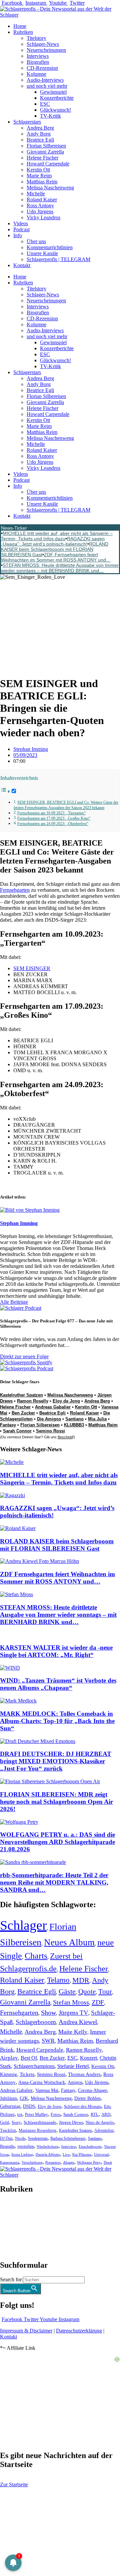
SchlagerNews (15, 2209)
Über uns (36, 241)
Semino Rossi (50, 1431)
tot (20, 2114)
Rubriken (23, 32)
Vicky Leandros (43, 217)
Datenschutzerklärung (79, 2331)
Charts (36, 1956)
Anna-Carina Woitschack (42, 2082)
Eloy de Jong (66, 1401)
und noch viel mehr (47, 86)
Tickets (27, 2074)
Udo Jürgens (40, 211)
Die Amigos (49, 1419)
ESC (45, 104)
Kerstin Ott (38, 170)
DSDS (29, 2106)
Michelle (36, 194)
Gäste (67, 1992)
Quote (87, 1992)
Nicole (20, 2138)
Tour (105, 1992)
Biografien (38, 62)
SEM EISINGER (32, 968)
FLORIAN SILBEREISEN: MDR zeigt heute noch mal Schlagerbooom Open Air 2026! (56, 1802)
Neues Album (69, 1942)
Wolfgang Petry (89, 2163)
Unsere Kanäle (42, 253)
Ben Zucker (23, 1413)
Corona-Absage (92, 2090)
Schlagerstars (27, 122)
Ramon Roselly (33, 1401)
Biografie (7, 2147)
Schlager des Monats (83, 2106)
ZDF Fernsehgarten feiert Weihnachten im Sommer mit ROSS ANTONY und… (56, 557)
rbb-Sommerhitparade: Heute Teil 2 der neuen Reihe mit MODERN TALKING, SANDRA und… (54, 1882)
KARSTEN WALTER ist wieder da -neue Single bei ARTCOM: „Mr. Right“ (56, 1651)
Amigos (75, 2082)
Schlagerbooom (36, 2022)
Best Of (29, 2058)
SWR (48, 2041)
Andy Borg (39, 134)
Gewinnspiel (53, 92)
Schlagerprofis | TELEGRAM (58, 259)
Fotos (56, 2114)
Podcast (21, 229)
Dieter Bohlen (87, 2098)
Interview (69, 2146)
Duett (108, 2163)
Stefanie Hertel (73, 2066)
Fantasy (8, 1425)
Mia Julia (97, 1419)
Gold (4, 2122)
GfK (24, 2098)
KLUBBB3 (74, 1425)
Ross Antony (40, 206)
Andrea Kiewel (78, 2022)
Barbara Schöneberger (68, 2139)
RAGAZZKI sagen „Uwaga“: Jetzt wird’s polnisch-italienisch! (53, 541)
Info (18, 235)
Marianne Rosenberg (37, 2130)
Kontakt (22, 265)
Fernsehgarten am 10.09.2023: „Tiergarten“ (51, 813)
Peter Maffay (36, 2114)
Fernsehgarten (15, 890)
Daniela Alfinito (48, 2154)
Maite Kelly (73, 2032)
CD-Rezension (42, 68)
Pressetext (53, 2163)
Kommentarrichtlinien (50, 247)
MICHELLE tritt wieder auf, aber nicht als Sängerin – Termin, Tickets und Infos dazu (57, 536)
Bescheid (65, 1437)
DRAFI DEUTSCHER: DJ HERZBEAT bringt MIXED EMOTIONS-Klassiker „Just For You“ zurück (56, 1761)
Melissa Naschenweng (50, 188)
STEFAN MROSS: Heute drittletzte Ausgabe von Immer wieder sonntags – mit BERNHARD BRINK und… (60, 568)
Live (66, 2154)
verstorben (26, 2147)
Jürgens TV (73, 2013)
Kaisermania (9, 2162)
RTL (95, 2114)
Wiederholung (48, 2146)
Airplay (9, 2058)
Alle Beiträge (14, 1302)
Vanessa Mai (47, 2090)
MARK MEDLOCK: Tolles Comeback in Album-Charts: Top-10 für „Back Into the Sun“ (57, 1721)
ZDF (98, 2002)
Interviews (38, 56)
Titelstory (36, 38)
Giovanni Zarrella (45, 152)
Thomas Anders (84, 2074)
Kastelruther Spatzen (21, 1395)
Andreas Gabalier (53, 1407)
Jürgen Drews (71, 2122)
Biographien (13, 2227)
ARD (106, 2114)
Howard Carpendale (48, 164)
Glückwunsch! (55, 110)
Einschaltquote (90, 2146)
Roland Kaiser (42, 200)
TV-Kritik (50, 116)
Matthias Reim (42, 182)
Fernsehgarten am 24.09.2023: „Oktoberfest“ (53, 824)
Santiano (74, 1419)
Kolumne (36, 74)
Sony (16, 2122)
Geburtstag (10, 2106)
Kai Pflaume (82, 2154)
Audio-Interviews (45, 80)
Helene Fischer (42, 158)
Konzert (88, 2058)
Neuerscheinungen (46, 50)
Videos (21, 223)
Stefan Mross (71, 2002)
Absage (69, 2163)
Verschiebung (32, 2162)
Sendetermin (38, 2138)
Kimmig (8, 2074)
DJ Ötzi (6, 2138)
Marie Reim (39, 176)
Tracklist (8, 2130)
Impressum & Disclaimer (26, 2331)
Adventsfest (104, 2130)
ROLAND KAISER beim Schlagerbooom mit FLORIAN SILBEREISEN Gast (55, 549)
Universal (101, 2154)
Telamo (58, 1980)
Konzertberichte (57, 98)
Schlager (23, 1925)
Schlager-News (43, 44)
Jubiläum (8, 2098)
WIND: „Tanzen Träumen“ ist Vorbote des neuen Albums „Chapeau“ (58, 1684)
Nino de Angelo (100, 2122)
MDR (81, 1980)
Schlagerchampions (34, 2066)
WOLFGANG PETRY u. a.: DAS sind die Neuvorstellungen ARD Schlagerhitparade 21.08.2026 (57, 1842)
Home (20, 26)
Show (48, 2013)
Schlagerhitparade (40, 2122)
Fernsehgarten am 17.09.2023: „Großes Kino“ (54, 819)
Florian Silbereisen (46, 146)
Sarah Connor (17, 1431)
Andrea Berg (40, 128)
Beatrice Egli (40, 140)
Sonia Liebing (22, 2154)
